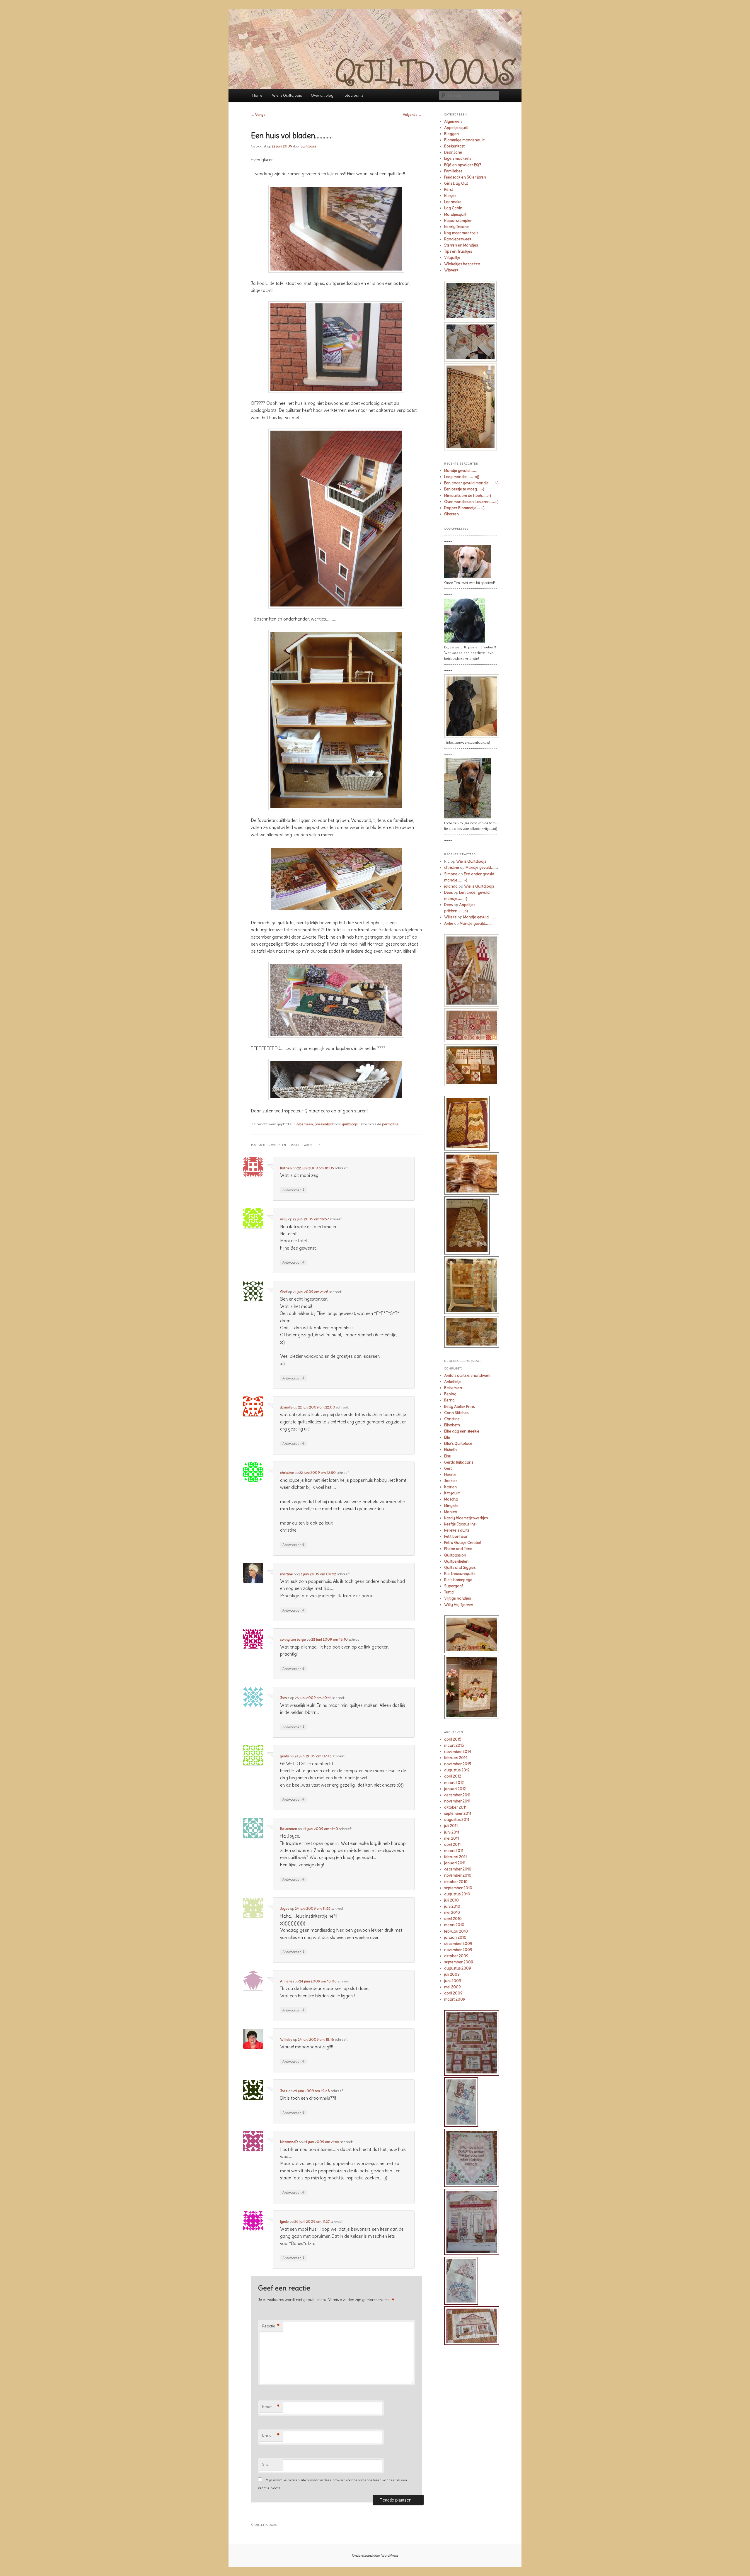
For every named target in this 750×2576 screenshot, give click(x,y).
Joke (284, 2091)
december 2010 (458, 1869)
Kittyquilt (452, 1493)
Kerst (449, 190)
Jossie (285, 1698)
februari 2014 (456, 1758)
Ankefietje (453, 1382)
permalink (391, 1124)
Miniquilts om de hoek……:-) (468, 496)
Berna (449, 1400)
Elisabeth (452, 1425)
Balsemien (289, 1829)
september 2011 (458, 1813)
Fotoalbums (353, 95)
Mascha (451, 1499)
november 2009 (458, 1950)
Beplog (450, 1394)
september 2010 (458, 1888)
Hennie (450, 1475)
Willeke (286, 2039)
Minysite (451, 1506)
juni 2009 (453, 1981)
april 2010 (453, 1919)
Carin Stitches (456, 1413)
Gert (448, 1468)
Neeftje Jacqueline (460, 1524)
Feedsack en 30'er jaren (465, 177)
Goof (284, 1292)
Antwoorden (293, 1190)
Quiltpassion (455, 1555)
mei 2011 (451, 1838)
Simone (451, 874)
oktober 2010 (456, 1882)
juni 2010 (452, 1906)
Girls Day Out (456, 183)
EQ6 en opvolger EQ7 (463, 165)
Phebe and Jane (458, 1549)
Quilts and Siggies (460, 1567)
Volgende (412, 114)
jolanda (451, 886)
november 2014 (458, 1752)
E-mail (271, 2436)
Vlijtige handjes (457, 1598)
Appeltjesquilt (456, 128)
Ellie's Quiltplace (458, 1444)
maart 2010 (454, 1925)
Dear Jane (453, 152)
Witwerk (451, 270)
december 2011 (457, 1795)
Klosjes (450, 196)
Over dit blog (322, 95)
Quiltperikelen (456, 1561)
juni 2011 (452, 1832)
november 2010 (458, 1875)
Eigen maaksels (458, 158)
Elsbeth (450, 1450)
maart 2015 (454, 1745)
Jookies (451, 1481)
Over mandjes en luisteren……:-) (471, 502)
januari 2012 (455, 1789)
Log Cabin (453, 208)
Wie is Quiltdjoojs (287, 95)
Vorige (258, 114)
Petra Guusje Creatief (463, 1543)
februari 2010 (456, 1931)
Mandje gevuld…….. (460, 471)
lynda (284, 2221)
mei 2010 (452, 1913)
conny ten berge (293, 1639)
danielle (286, 1407)
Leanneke (453, 202)
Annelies (287, 1981)
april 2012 (453, 1776)
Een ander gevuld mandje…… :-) (471, 483)
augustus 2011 (457, 1820)
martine (287, 1574)
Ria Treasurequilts (460, 1574)
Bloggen (451, 134)
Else (448, 1456)
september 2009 (459, 1962)
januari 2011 (455, 1863)
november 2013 (458, 1764)
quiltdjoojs (308, 146)
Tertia (449, 1592)
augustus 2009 (458, 1968)
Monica (451, 1512)
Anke (449, 923)
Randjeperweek (458, 239)
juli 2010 (451, 1900)
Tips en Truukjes (458, 251)
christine (287, 1473)
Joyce (285, 1908)
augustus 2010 (457, 1894)
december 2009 (458, 1944)
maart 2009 (455, 1999)
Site (265, 2464)
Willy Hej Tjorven (459, 1605)
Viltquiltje (452, 258)
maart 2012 (454, 1783)
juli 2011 (451, 1826)
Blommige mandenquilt (464, 140)
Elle (447, 1437)
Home (257, 95)
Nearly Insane (456, 227)
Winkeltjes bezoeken (462, 264)
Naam (271, 2407)
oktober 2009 (456, 1956)
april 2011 (452, 1845)
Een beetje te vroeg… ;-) (464, 489)
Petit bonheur (456, 1536)
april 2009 (453, 1993)
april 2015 (453, 1739)
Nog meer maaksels (461, 233)
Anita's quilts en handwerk (467, 1375)
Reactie (271, 2326)
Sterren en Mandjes (461, 245)
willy (284, 1219)
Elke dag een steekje (462, 1431)
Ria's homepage (458, 1580)
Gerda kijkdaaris (459, 1462)
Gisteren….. (454, 514)
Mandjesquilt (455, 214)
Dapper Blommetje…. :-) (464, 508)
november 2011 (457, 1801)
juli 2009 (452, 1974)
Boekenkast (324, 1124)
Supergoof (454, 1586)
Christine (452, 1419)
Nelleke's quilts (457, 1530)
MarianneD (289, 2142)
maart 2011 (454, 1851)
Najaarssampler (458, 221)
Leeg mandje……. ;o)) (462, 477)
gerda (285, 1756)
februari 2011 (455, 1857)
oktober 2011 (455, 1807)
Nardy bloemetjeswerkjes (466, 1518)
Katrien (286, 1168)
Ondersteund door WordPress (375, 2555)
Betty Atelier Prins (459, 1407)
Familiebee (453, 171)
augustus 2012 (457, 1770)
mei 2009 (452, 1987)
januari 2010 (455, 1937)
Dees (448, 892)
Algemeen (305, 1124)
